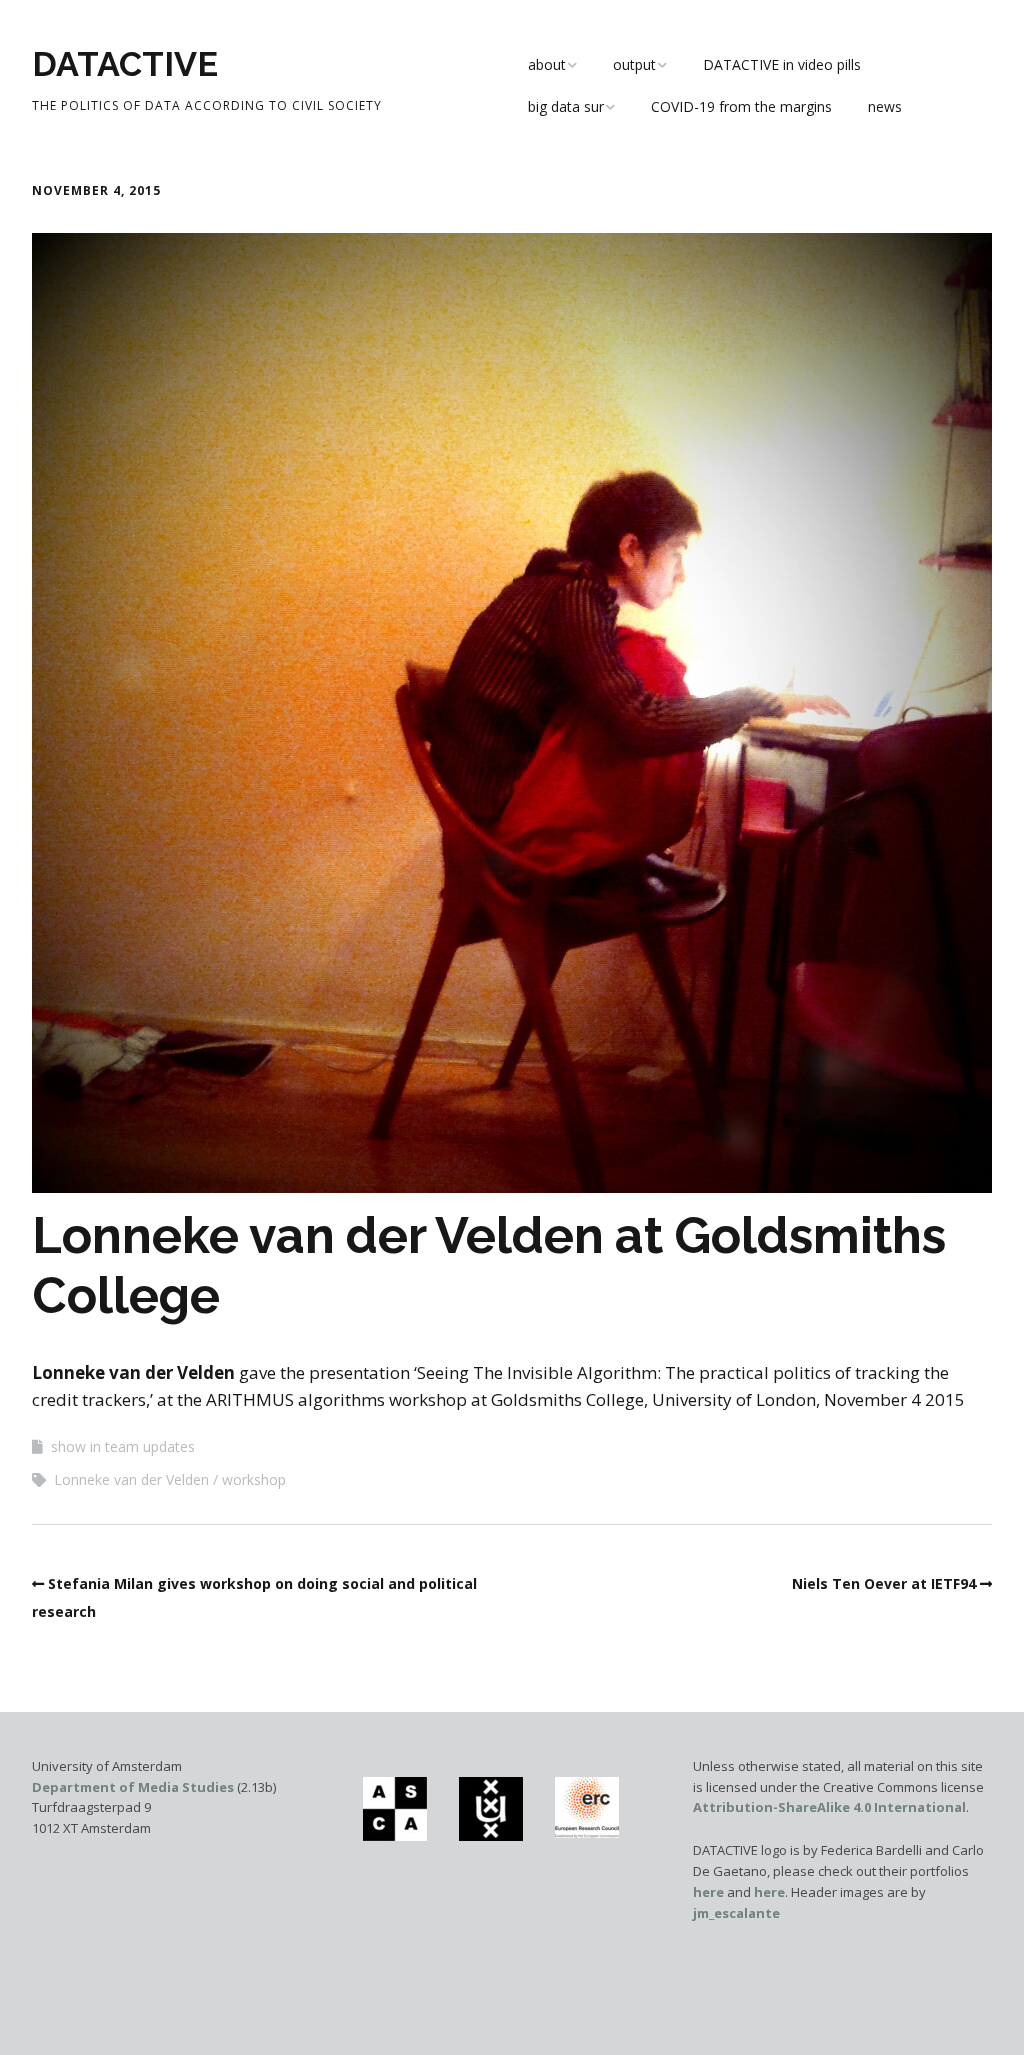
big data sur (566, 106)
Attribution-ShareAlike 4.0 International (829, 1807)
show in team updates (123, 1446)
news (885, 106)
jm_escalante (736, 1913)
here (708, 1892)
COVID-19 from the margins (741, 106)
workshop (254, 1479)
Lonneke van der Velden (131, 1479)
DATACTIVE (125, 64)
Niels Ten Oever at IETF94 (884, 1583)
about (547, 64)
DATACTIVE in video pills (782, 64)
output (634, 64)
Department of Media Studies (133, 1787)
